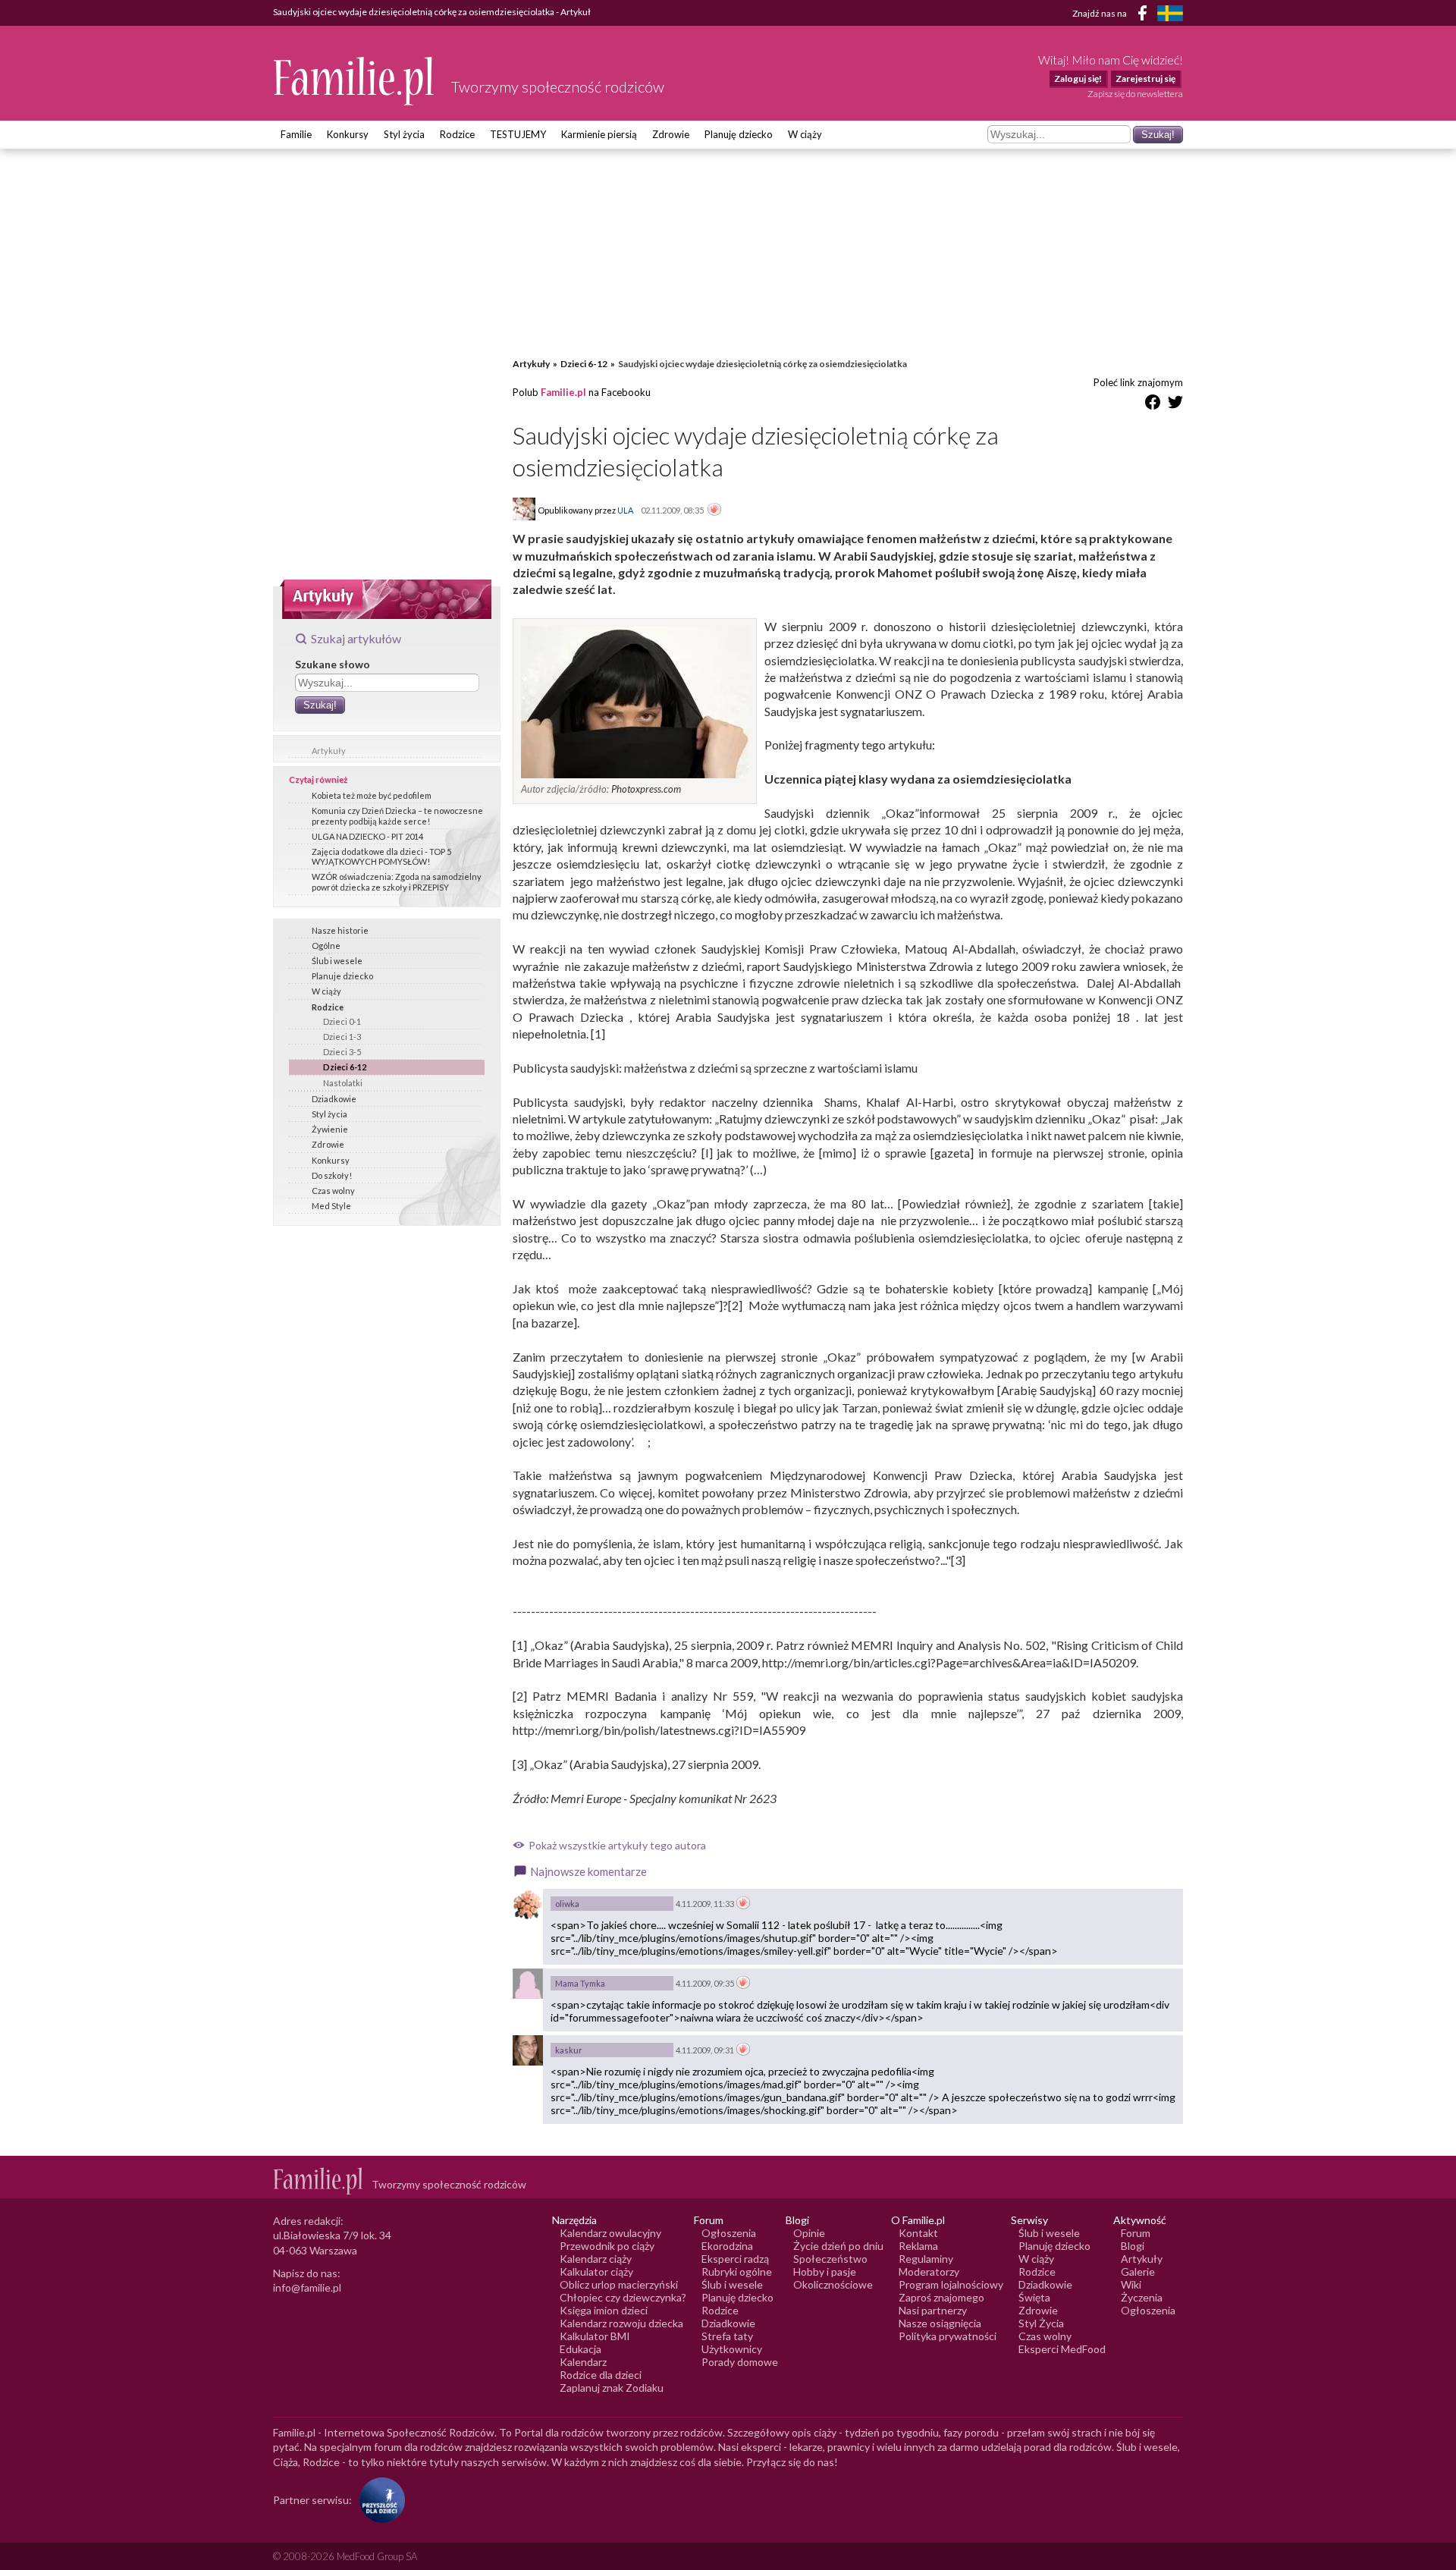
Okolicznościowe (833, 2284)
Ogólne (326, 946)
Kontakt (918, 2233)
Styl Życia (1041, 2323)
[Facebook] (1145, 16)
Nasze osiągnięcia (940, 2323)
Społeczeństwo (830, 2259)
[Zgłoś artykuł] (714, 511)
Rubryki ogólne (737, 2272)
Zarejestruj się (1145, 79)
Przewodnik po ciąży (607, 2246)
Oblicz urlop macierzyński (619, 2284)
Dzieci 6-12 (345, 1067)
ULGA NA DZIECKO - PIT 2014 (367, 836)
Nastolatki (343, 1083)
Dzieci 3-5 (342, 1052)
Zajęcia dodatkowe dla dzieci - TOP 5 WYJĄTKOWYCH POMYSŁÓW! (381, 856)
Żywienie (330, 1129)
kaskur (569, 2050)
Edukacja (581, 2349)
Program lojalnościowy (951, 2284)
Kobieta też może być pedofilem (372, 795)
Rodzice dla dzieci (601, 2375)
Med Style (331, 1206)
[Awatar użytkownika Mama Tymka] (528, 1984)
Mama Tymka (580, 1983)
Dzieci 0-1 (342, 1021)
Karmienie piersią (599, 134)
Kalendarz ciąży (596, 2259)
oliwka (567, 1904)
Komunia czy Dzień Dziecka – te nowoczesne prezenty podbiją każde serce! (397, 815)
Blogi (1133, 2246)
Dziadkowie (334, 1099)
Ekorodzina (727, 2246)
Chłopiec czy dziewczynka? (623, 2297)
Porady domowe (740, 2362)
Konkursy (348, 134)
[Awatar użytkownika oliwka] (528, 1904)
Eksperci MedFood (1062, 2349)
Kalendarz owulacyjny (610, 2233)
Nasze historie (340, 930)
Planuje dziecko (342, 976)
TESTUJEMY (518, 134)
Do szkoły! (332, 1175)
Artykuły (329, 751)
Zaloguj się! (1078, 79)
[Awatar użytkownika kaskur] (528, 2050)
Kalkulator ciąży (596, 2272)
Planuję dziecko (739, 134)
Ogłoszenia (729, 2233)
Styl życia (404, 134)
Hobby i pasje (825, 2272)
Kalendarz (583, 2362)
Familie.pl (563, 392)
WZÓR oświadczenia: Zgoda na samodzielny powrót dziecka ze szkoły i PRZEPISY (397, 881)
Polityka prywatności (948, 2336)
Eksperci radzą (735, 2259)
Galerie (1138, 2272)
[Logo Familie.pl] (355, 81)
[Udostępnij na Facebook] (1153, 405)
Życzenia (1142, 2297)
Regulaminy (926, 2259)
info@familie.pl (307, 2287)
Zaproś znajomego (941, 2297)
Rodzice (457, 134)
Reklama (918, 2246)
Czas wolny (333, 1191)
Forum (1136, 2233)
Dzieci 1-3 (342, 1037)
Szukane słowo (333, 664)
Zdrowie (671, 134)
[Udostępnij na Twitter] (1175, 405)
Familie (296, 134)
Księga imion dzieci (604, 2310)
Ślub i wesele (337, 961)
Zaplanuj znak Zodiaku (612, 2388)
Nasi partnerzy (933, 2310)
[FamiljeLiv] (1170, 13)
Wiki (1131, 2284)
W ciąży (805, 134)
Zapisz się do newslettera (1135, 94)
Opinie (809, 2233)
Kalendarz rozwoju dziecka (621, 2323)
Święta (1034, 2297)
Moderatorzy (929, 2272)
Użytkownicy (732, 2349)
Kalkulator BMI (595, 2336)
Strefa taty (727, 2336)
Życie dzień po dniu (838, 2246)
